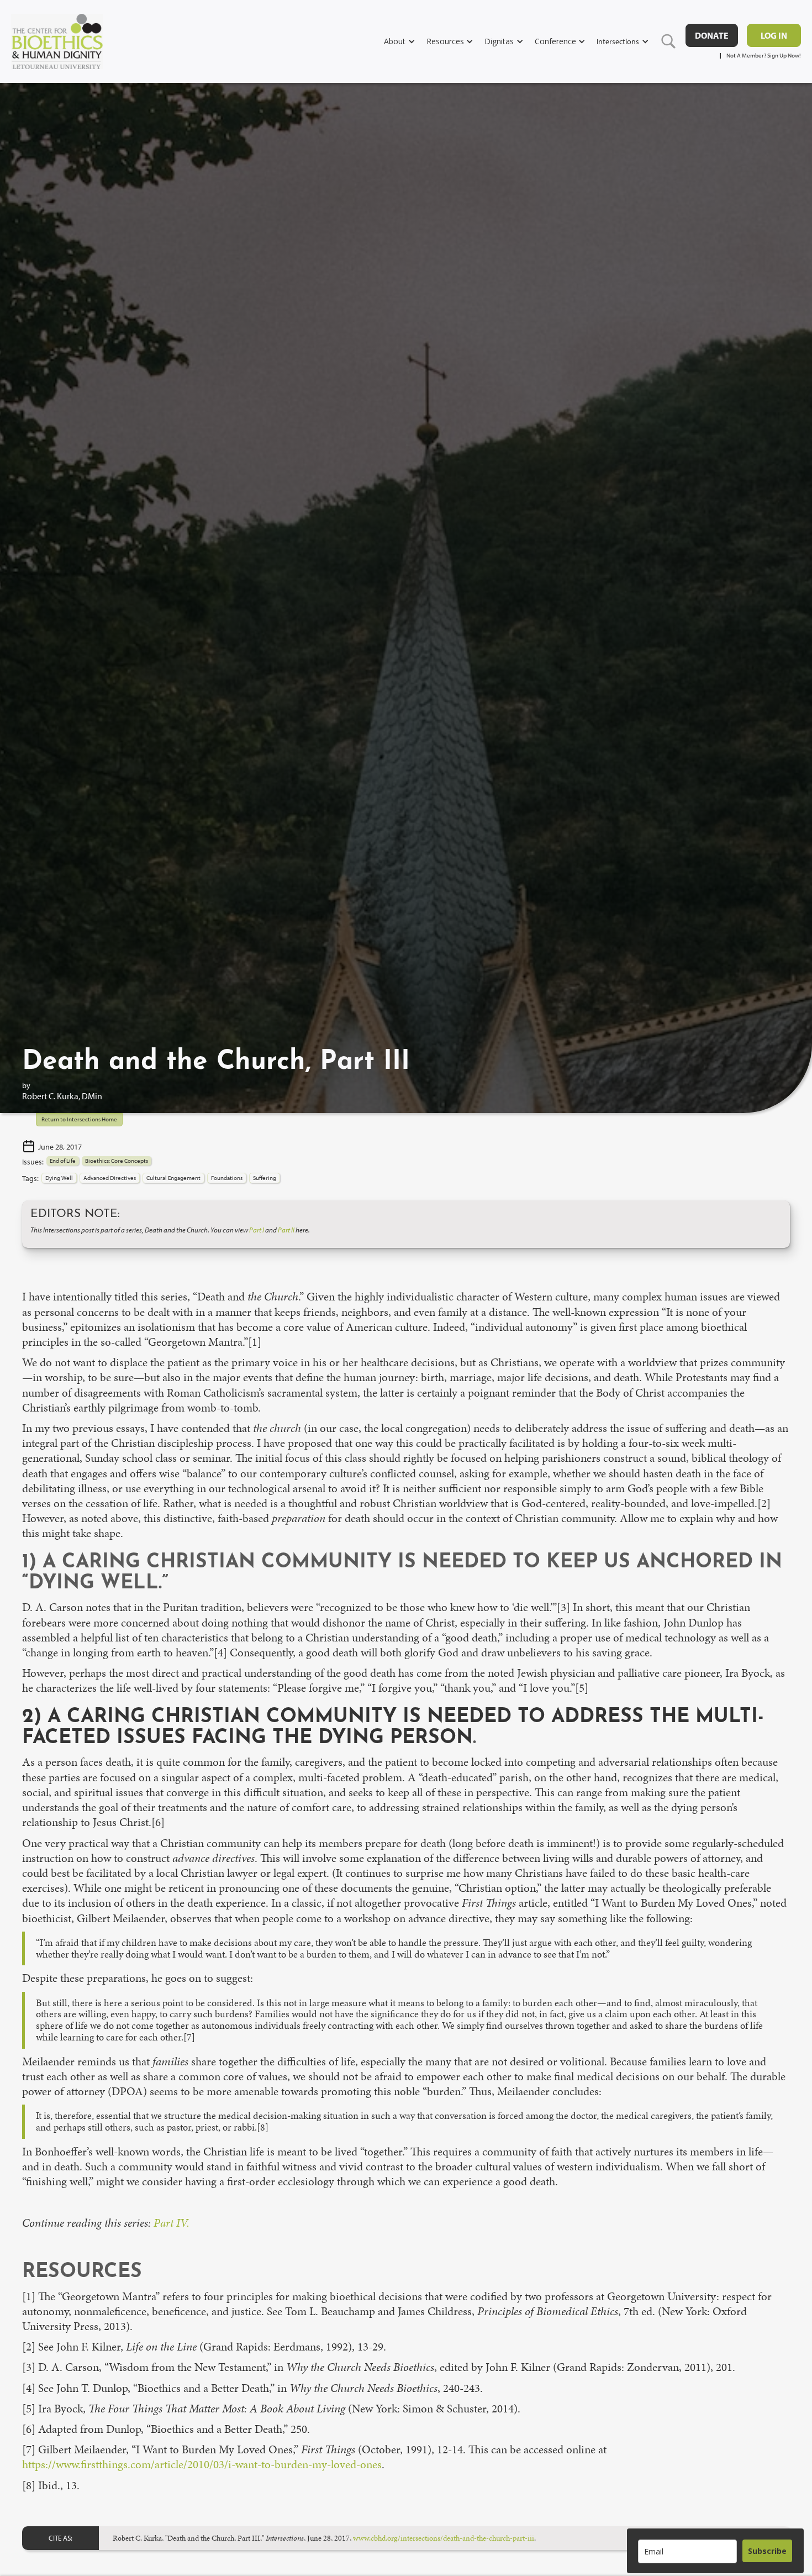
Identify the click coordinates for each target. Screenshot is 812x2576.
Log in (774, 35)
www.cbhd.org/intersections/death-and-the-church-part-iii (444, 2538)
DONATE (712, 35)
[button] (405, 41)
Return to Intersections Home (79, 1119)
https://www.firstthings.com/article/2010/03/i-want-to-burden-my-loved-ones (202, 2464)
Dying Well (59, 1178)
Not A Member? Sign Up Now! (764, 56)
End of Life (63, 1161)
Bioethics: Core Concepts (117, 1161)
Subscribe (767, 2551)
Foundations (227, 1178)
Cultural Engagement (173, 1178)
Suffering (265, 1178)
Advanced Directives (110, 1178)
